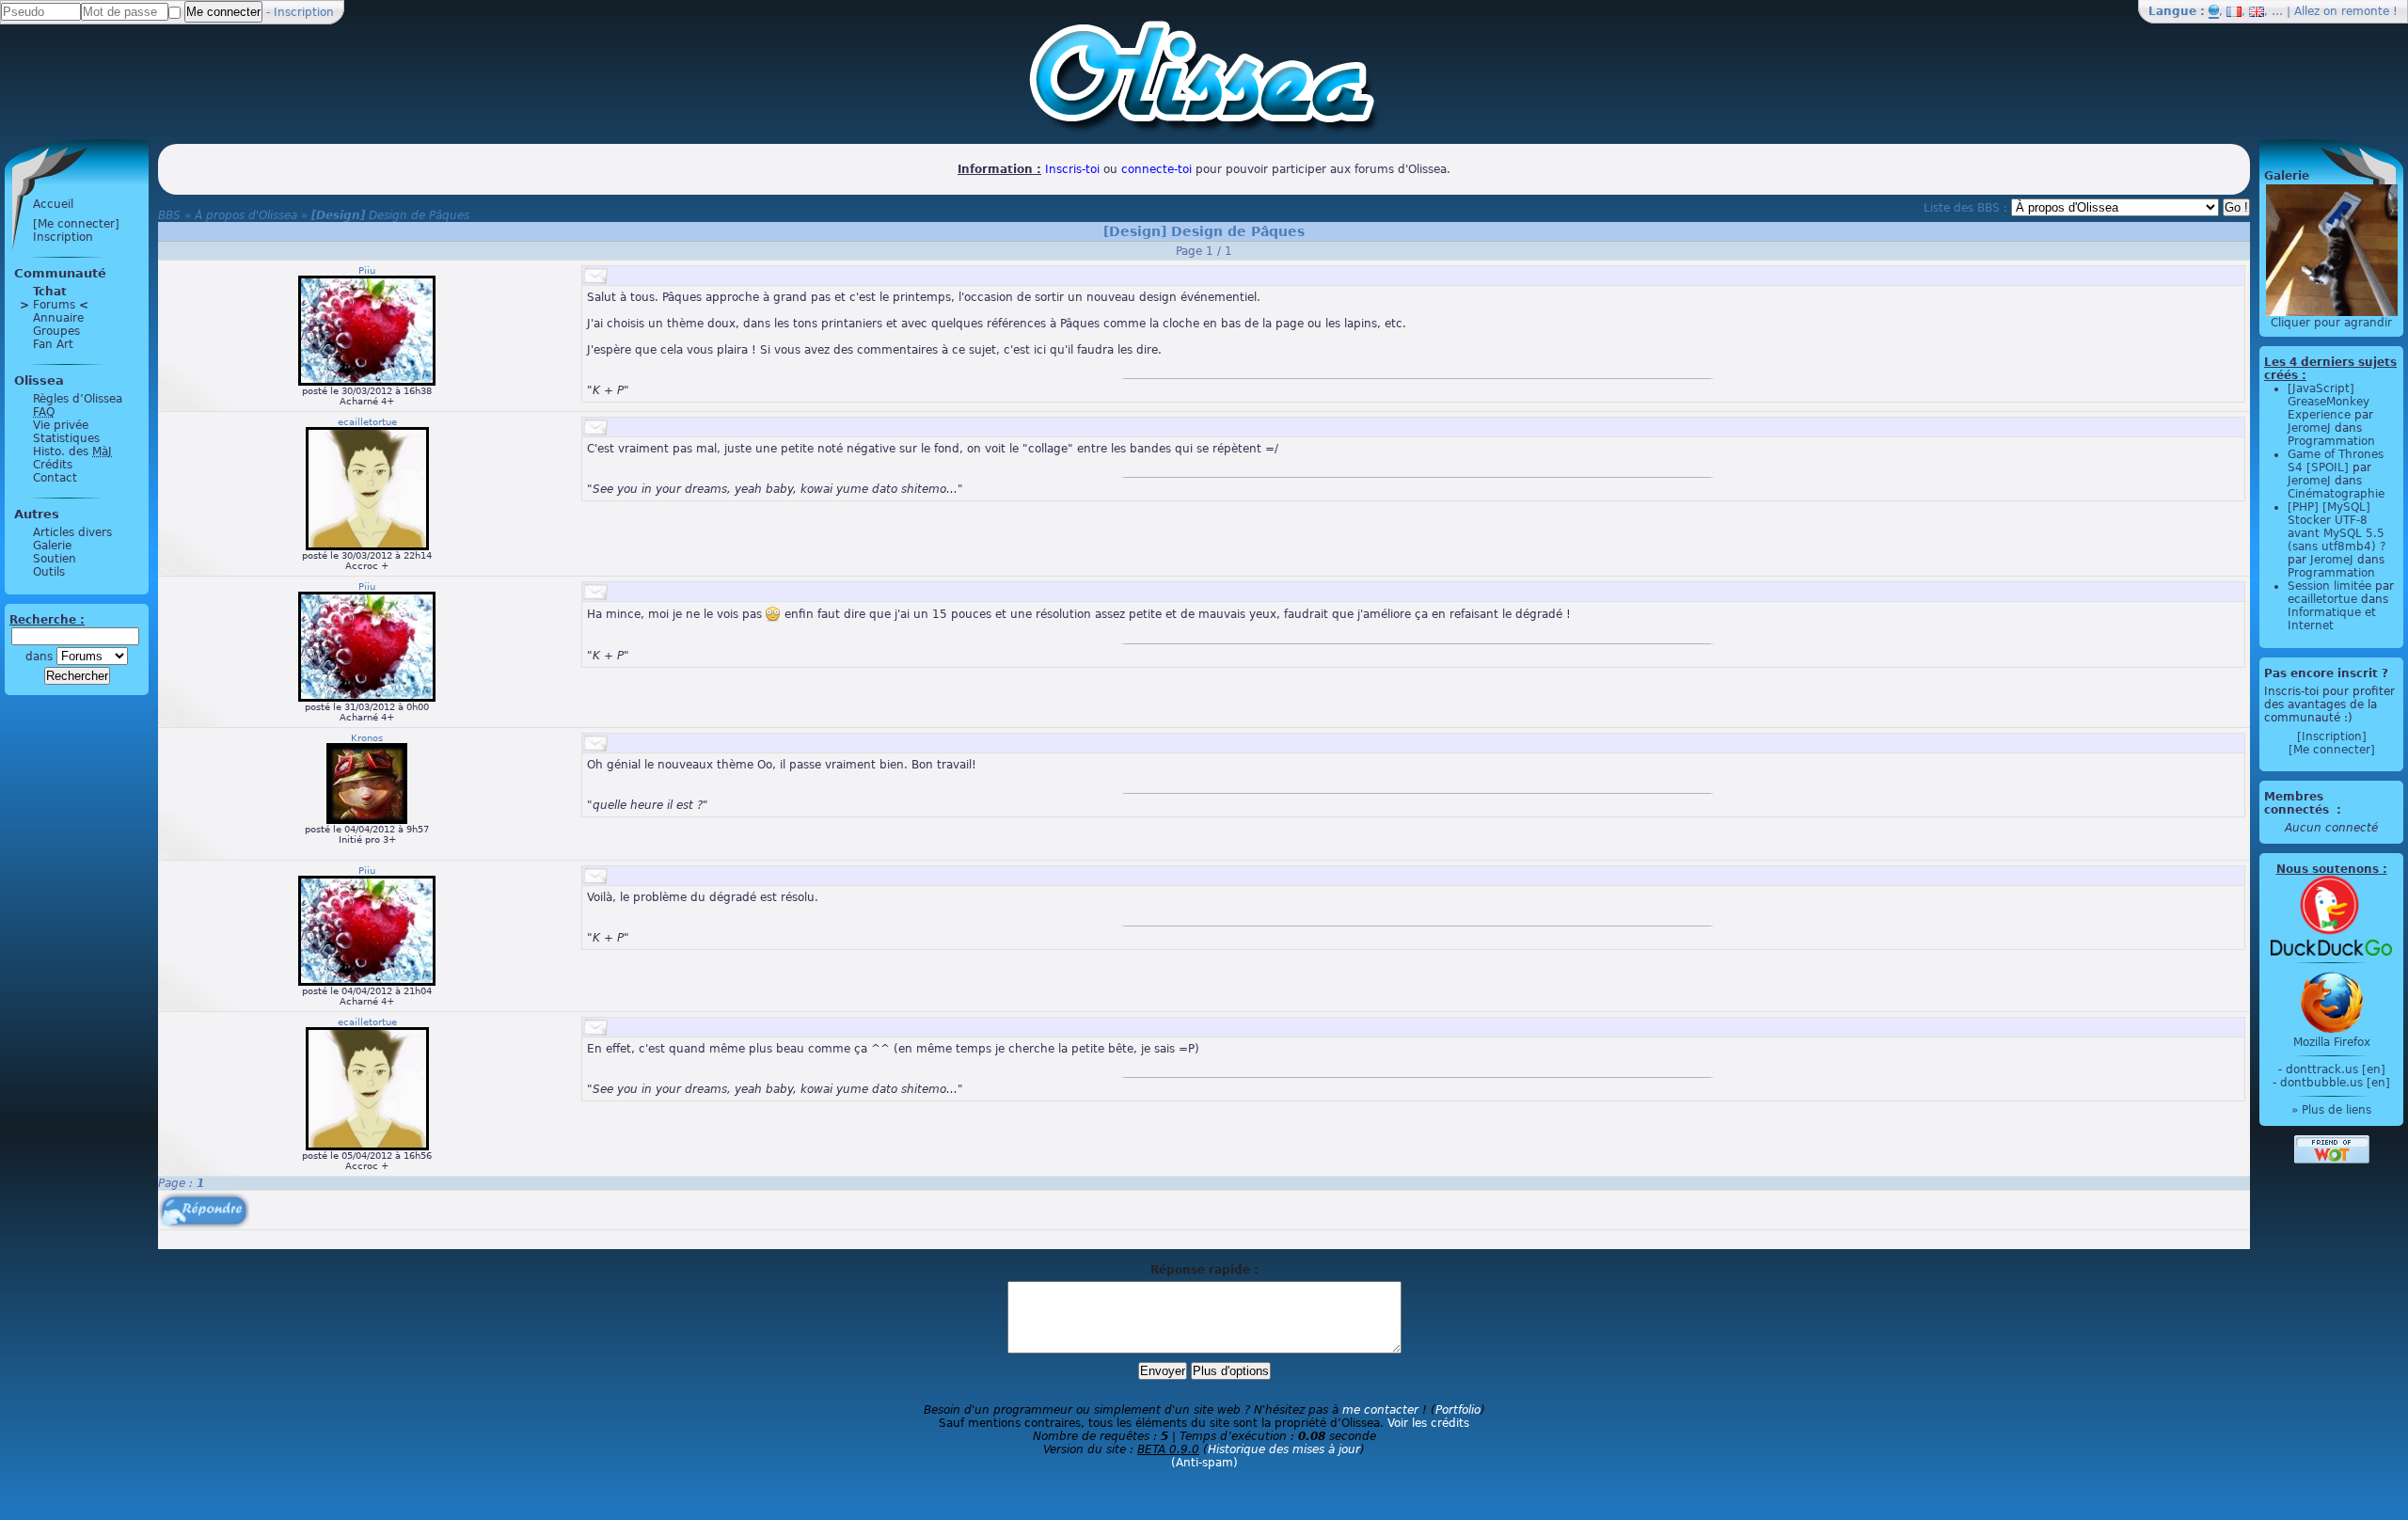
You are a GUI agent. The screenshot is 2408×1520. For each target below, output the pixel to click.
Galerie (52, 546)
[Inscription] (2332, 736)
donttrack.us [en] (2336, 1069)
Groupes (56, 331)
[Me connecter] (76, 224)
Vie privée (61, 425)
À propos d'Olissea (246, 215)
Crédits (53, 465)
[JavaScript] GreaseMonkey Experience (2329, 402)
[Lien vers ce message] (595, 276)
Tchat (50, 292)
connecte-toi (1156, 169)
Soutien (55, 559)
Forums (54, 305)
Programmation (2331, 441)
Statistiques (66, 438)
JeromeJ (2309, 428)
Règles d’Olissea (78, 399)
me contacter (1380, 1410)
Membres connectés (2298, 803)
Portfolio (1458, 1410)
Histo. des (72, 451)
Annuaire (58, 318)
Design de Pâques (390, 215)
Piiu (367, 270)
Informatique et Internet (2332, 619)
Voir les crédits (1428, 1423)
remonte (2365, 11)
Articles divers (72, 532)
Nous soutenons (2328, 869)
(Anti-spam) (1204, 1463)
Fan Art (53, 344)
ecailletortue (367, 422)
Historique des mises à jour (1284, 1449)
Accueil (53, 204)
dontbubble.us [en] (2335, 1083)
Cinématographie (2336, 494)
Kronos (367, 738)
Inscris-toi (1072, 169)
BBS (169, 215)
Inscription (304, 12)
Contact (55, 478)
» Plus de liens (2331, 1110)
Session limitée (2329, 586)
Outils (49, 572)
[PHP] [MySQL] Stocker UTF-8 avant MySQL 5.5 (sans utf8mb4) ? (2337, 527)
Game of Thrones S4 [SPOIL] (2336, 461)
